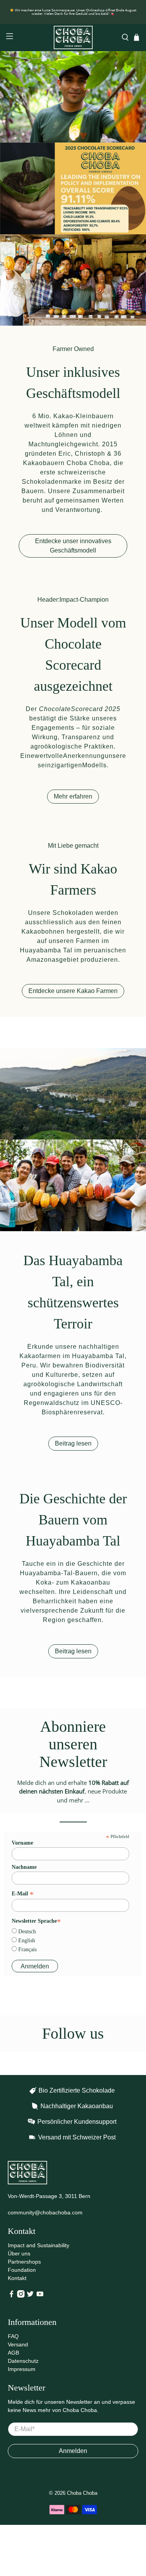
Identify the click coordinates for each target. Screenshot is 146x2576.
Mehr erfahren (73, 796)
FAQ (13, 2336)
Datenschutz (23, 2361)
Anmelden (73, 2451)
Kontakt (17, 2278)
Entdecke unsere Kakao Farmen (73, 991)
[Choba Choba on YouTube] (40, 2296)
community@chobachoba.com (45, 2212)
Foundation (22, 2270)
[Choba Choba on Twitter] (30, 2296)
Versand (18, 2344)
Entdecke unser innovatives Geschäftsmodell (73, 546)
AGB (13, 2353)
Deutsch (26, 1932)
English (26, 1940)
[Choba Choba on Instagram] (21, 2296)
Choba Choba (82, 2493)
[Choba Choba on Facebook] (11, 2296)
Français (27, 1949)
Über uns (19, 2253)
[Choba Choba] (73, 37)
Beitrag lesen (73, 1443)
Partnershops (24, 2262)
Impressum (22, 2369)
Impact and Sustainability (39, 2245)
